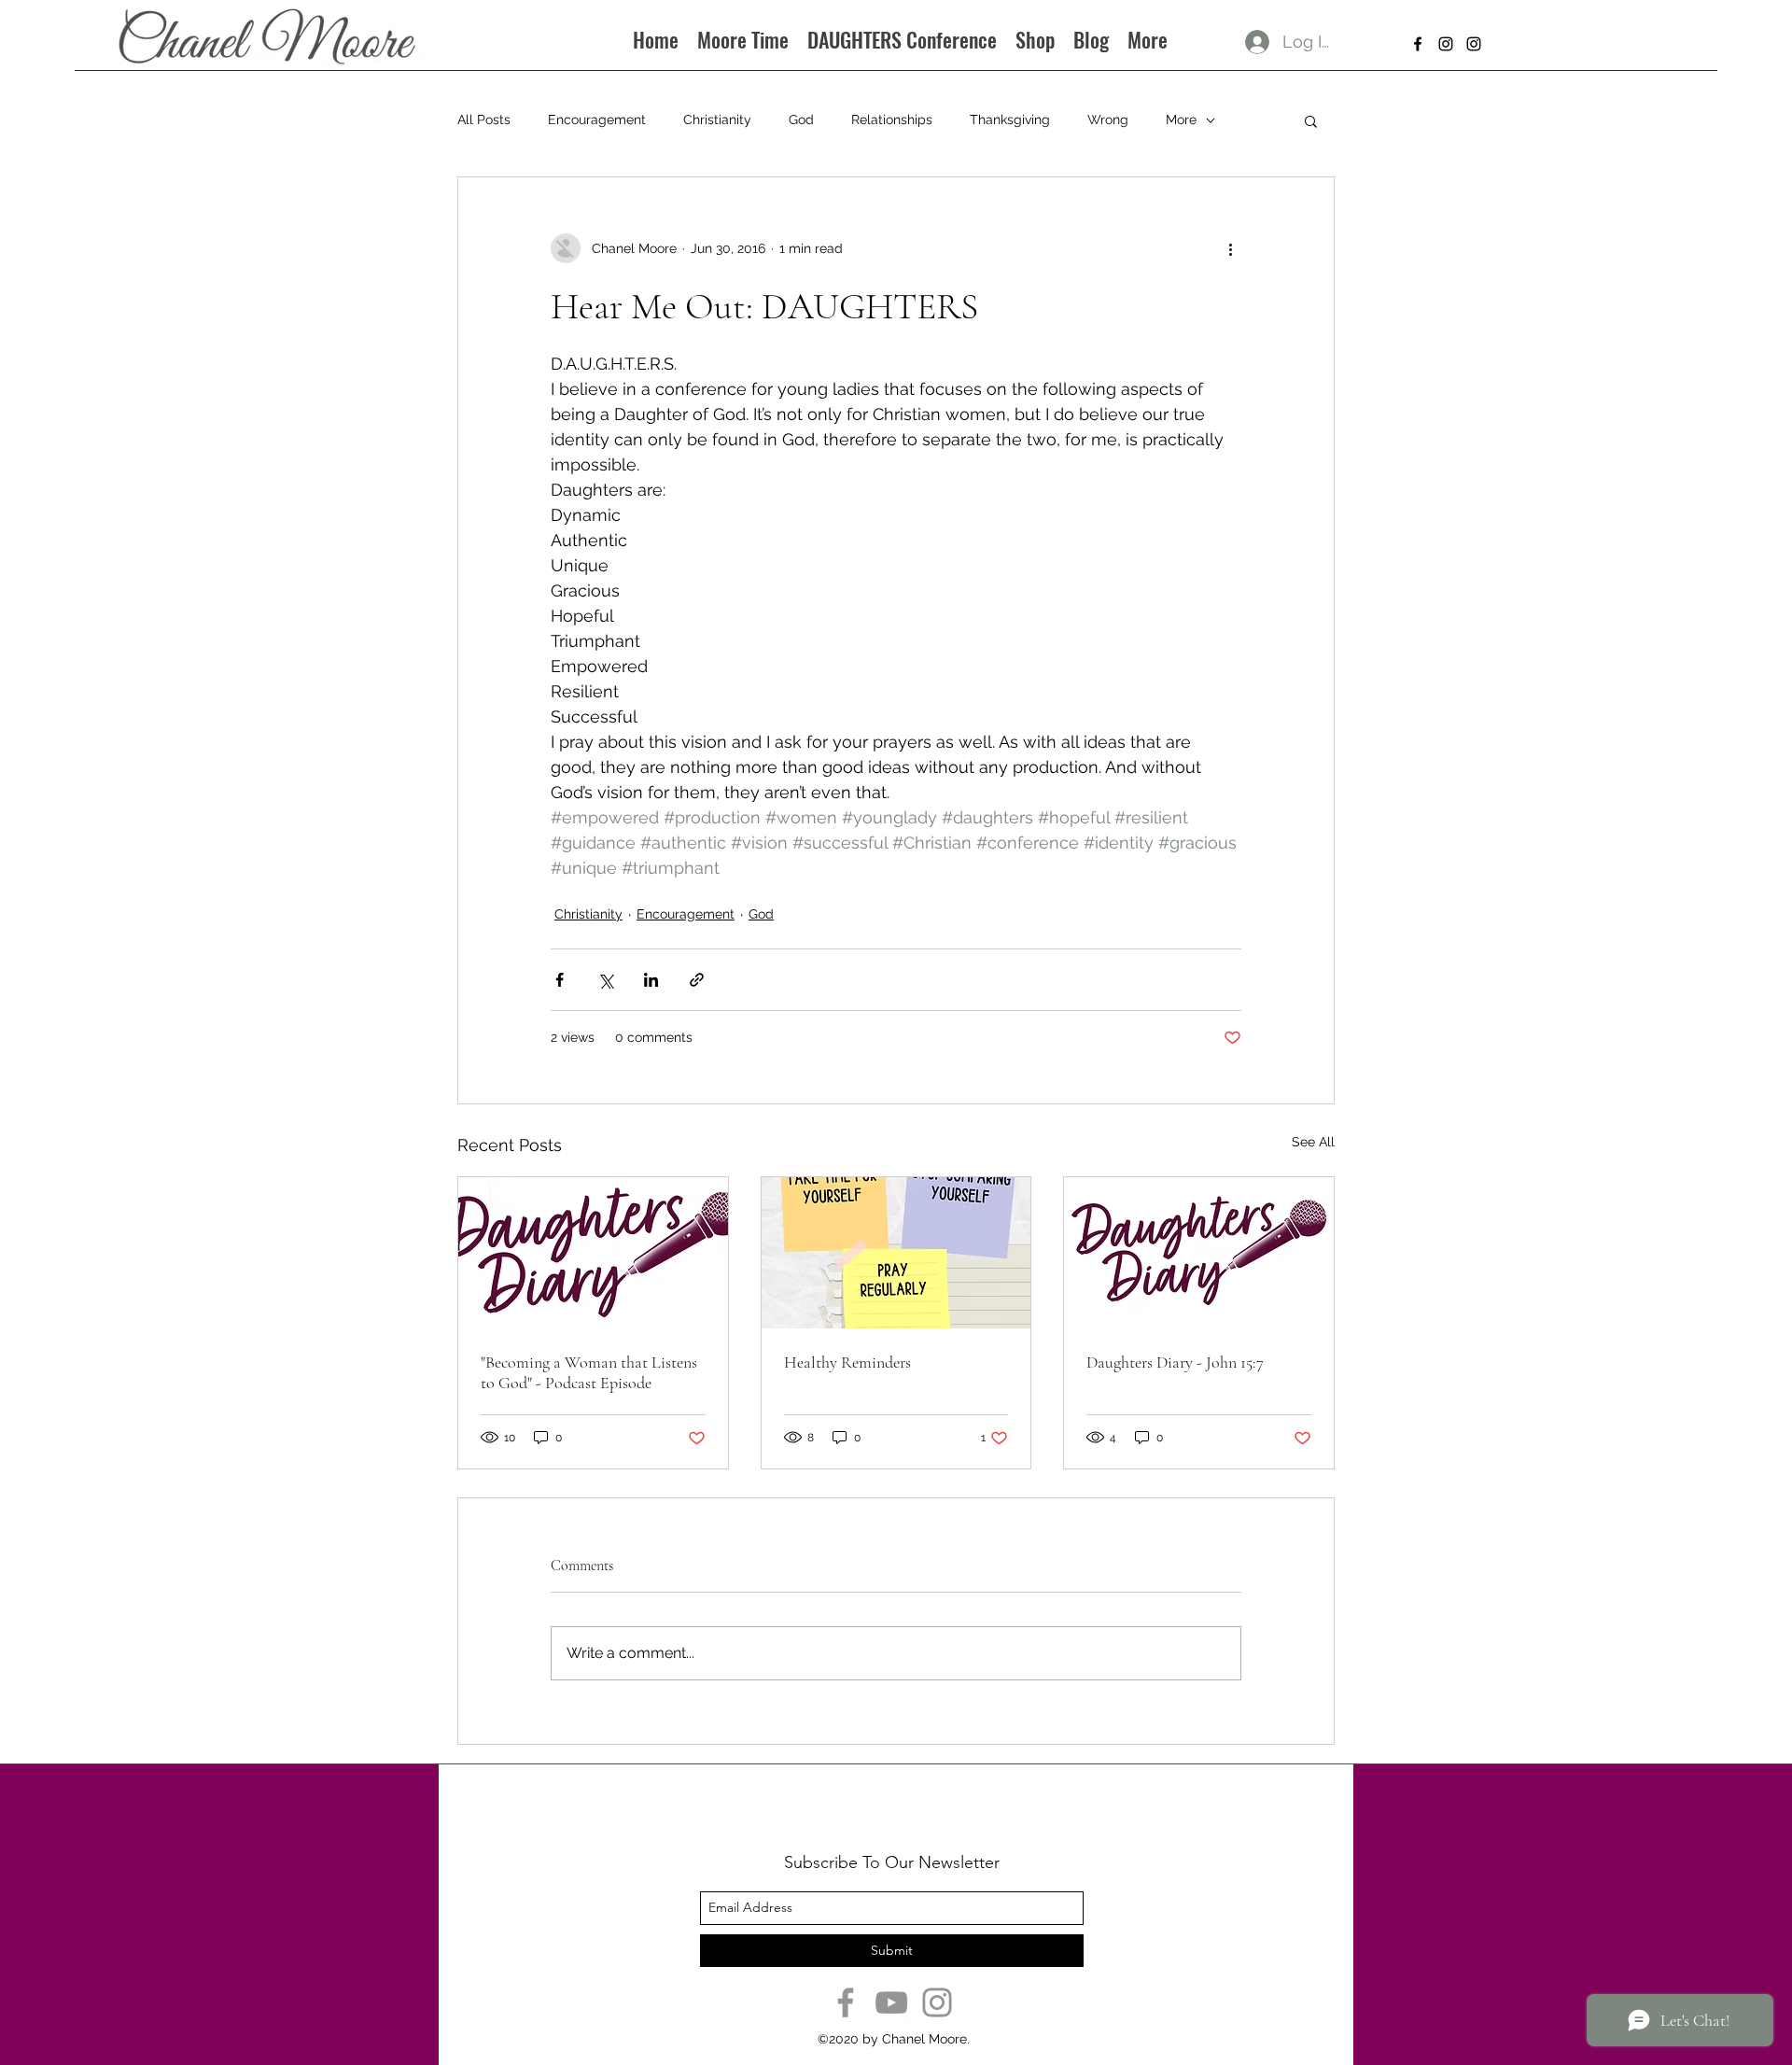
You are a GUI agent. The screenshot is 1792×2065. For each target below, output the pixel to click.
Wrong (1108, 119)
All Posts (484, 119)
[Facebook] (846, 2002)
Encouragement (597, 119)
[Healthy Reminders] (896, 1253)
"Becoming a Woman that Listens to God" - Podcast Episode (589, 1372)
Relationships (892, 119)
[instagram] (1446, 44)
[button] (1311, 120)
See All (1313, 1142)
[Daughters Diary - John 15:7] (1199, 1253)
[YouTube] (891, 2002)
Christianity (717, 119)
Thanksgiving (1010, 119)
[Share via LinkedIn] (651, 980)
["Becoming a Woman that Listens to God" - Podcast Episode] (593, 1253)
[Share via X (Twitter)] (605, 980)
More (1181, 119)
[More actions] (1230, 248)
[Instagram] (937, 2002)
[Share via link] (697, 980)
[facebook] (1418, 44)
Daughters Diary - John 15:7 (1175, 1362)
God (801, 119)
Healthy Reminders (847, 1362)
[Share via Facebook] (560, 980)
